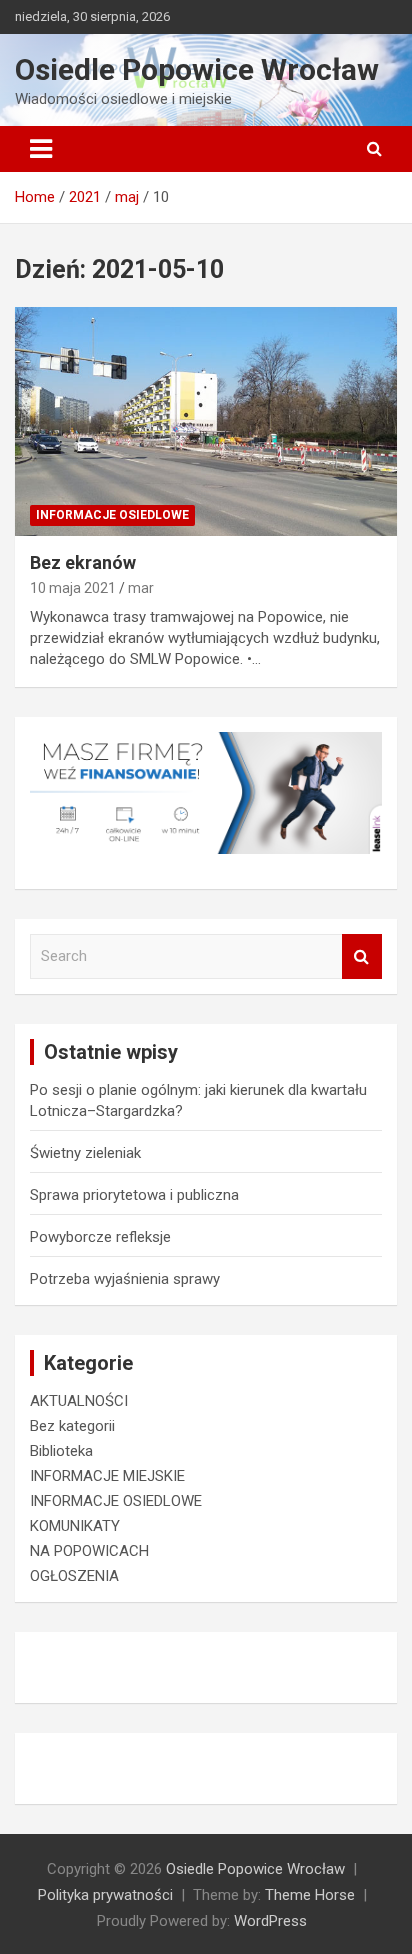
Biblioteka (61, 1451)
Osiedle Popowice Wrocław (197, 69)
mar (141, 588)
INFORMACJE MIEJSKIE (107, 1476)
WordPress (270, 1921)
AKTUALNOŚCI (79, 1401)
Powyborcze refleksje (100, 1237)
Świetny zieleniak (85, 1153)
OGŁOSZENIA (74, 1576)
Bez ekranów (83, 562)
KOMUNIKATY (75, 1526)
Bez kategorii (72, 1426)
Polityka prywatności (105, 1895)
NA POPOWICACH (89, 1551)
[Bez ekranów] (206, 421)
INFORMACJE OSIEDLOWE (112, 515)
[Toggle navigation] (41, 149)
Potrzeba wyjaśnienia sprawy (125, 1279)
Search (362, 956)
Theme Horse (310, 1895)
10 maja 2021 (73, 588)
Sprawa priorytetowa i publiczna (134, 1195)
